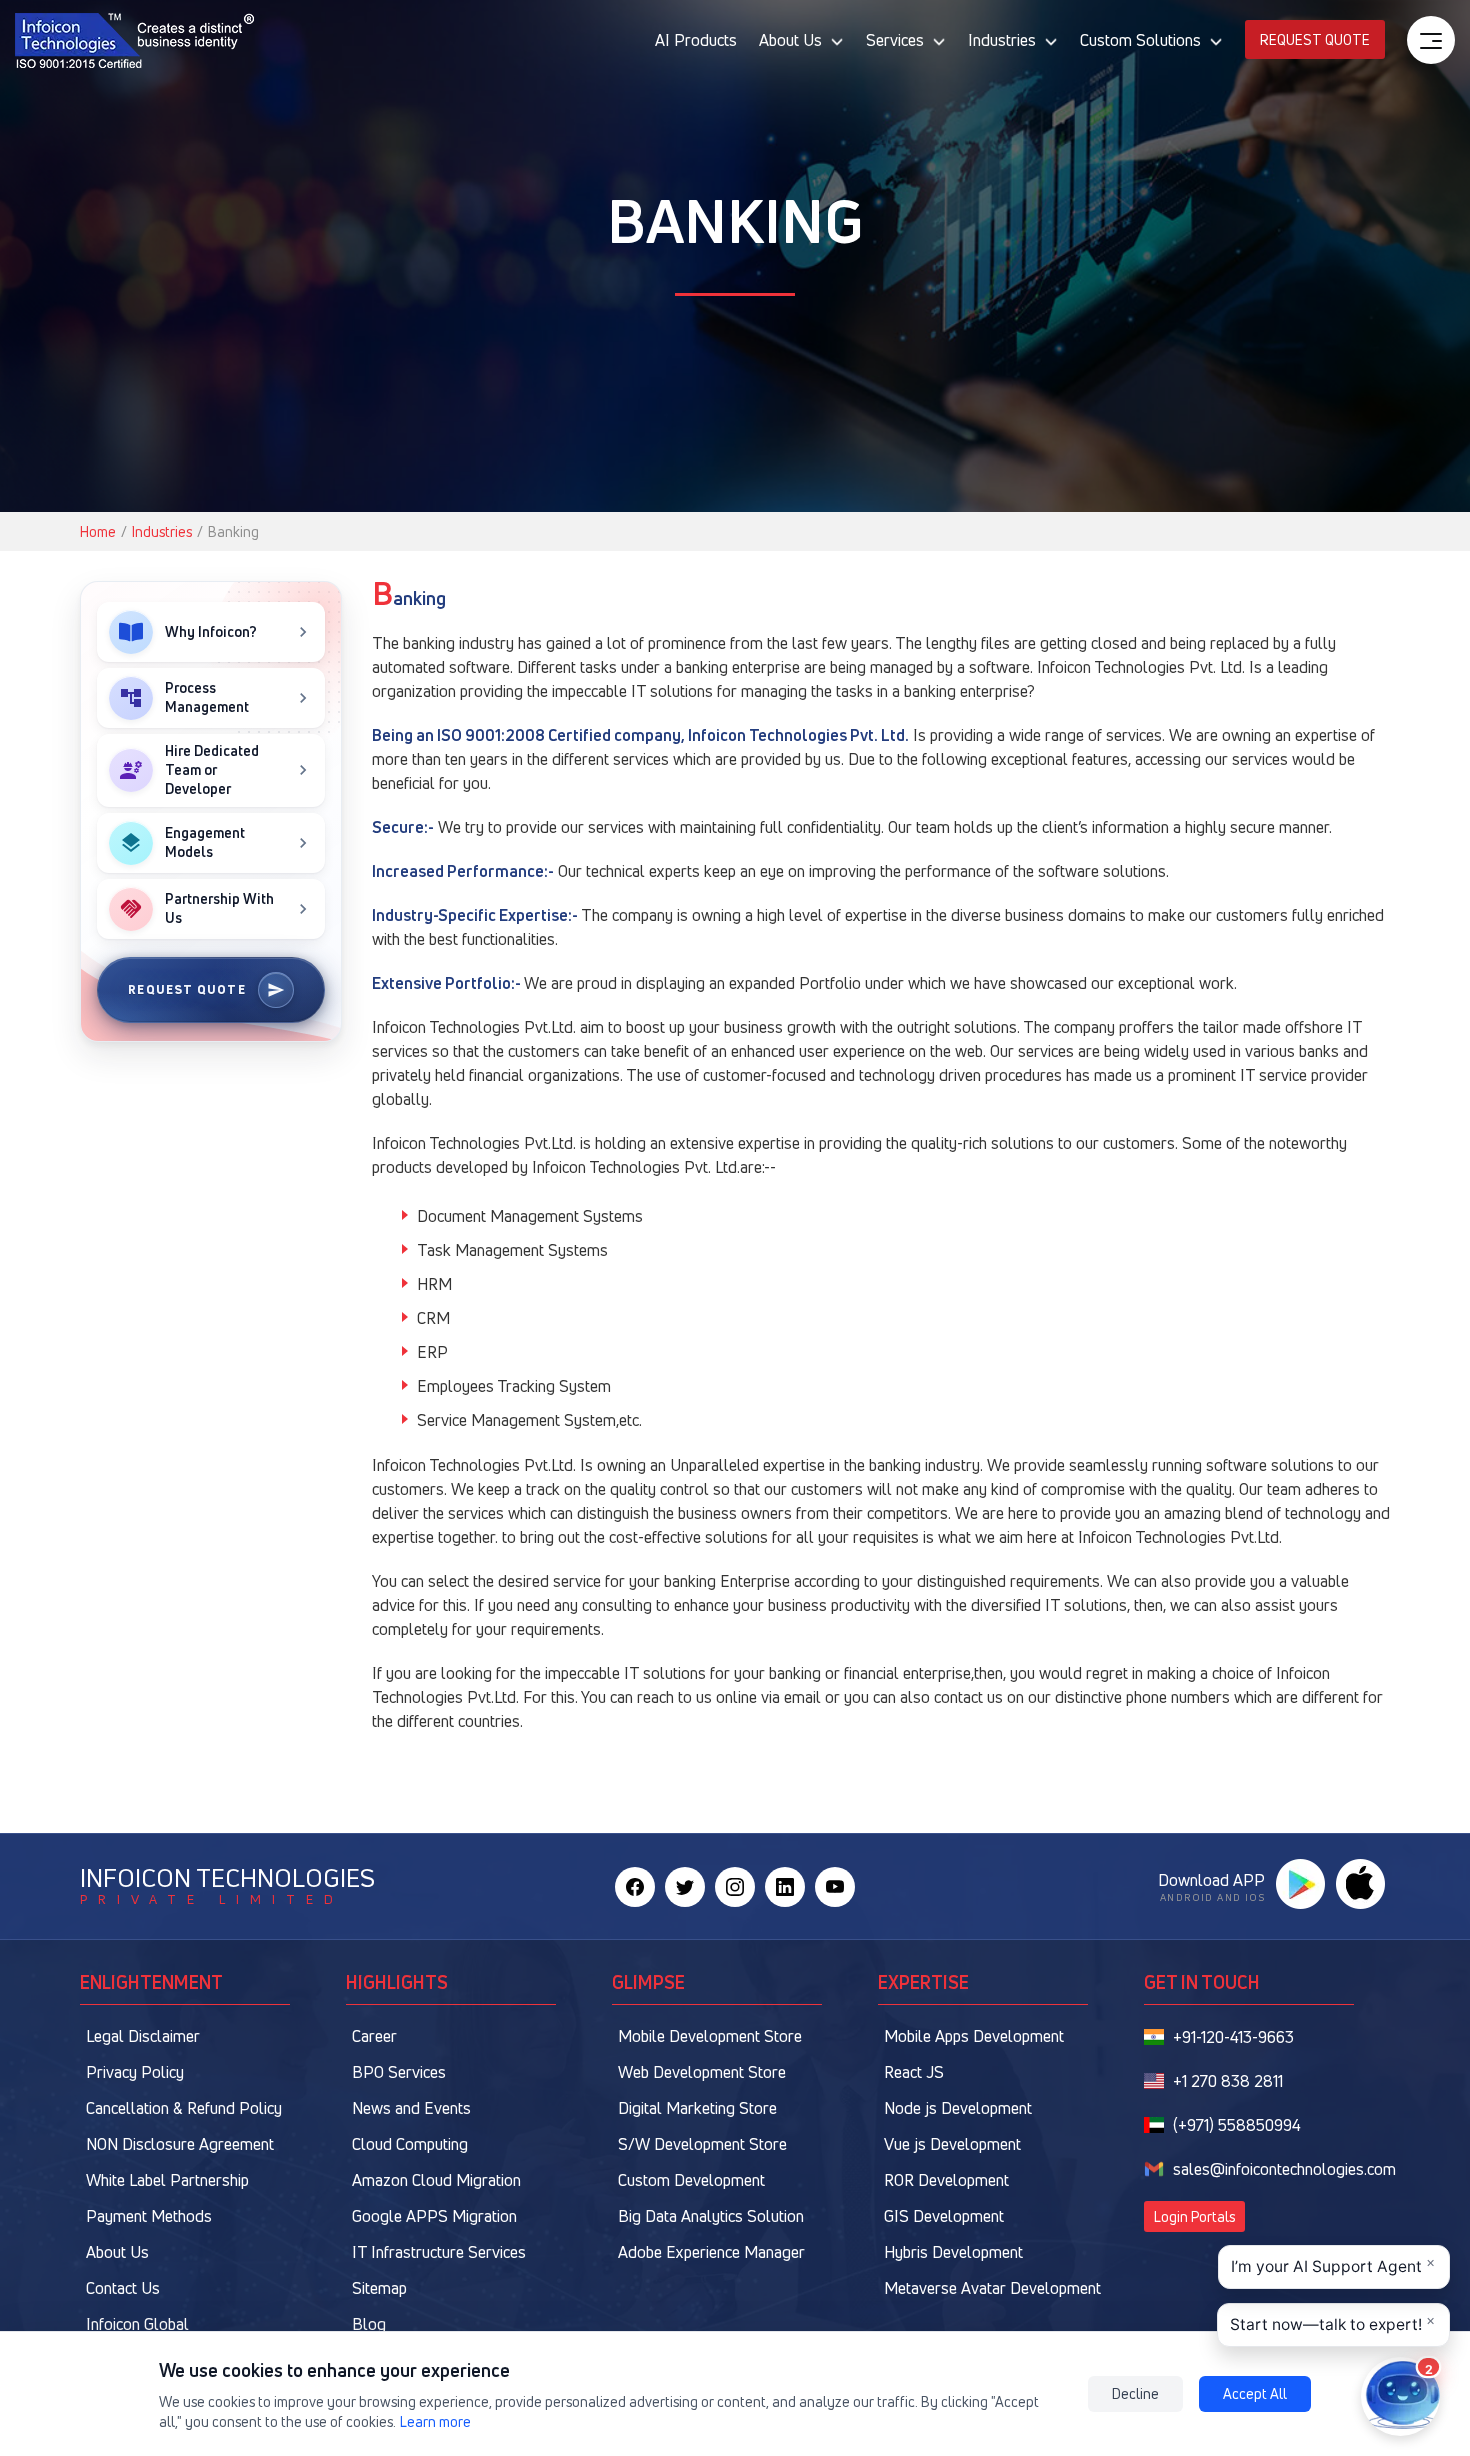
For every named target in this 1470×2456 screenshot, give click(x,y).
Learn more (435, 2421)
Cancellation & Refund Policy (184, 2108)
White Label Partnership (167, 2180)
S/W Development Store (702, 2144)
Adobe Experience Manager (711, 2252)
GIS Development (944, 2216)
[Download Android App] (1300, 1884)
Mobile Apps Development (974, 2036)
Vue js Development (952, 2144)
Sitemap (379, 2288)
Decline (1135, 2393)
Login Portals (1194, 2216)
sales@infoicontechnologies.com (1284, 2169)
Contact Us (123, 2288)
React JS (914, 2072)
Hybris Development (953, 2252)
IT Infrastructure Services (439, 2252)
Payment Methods (149, 2216)
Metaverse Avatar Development (992, 2288)
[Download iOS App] (1360, 1884)
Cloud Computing (410, 2144)
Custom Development (691, 2180)
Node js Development (958, 2108)
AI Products (696, 40)
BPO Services (399, 2072)
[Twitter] (685, 1887)
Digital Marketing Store (697, 2108)
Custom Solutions (1140, 40)
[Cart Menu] (1431, 40)
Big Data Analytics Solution (711, 2216)
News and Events (411, 2108)
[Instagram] (735, 1887)
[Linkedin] (785, 1887)
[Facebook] (635, 1887)
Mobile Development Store (710, 2036)
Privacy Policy (135, 2072)
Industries (1002, 40)
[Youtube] (835, 1887)
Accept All (1255, 2393)
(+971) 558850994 (1237, 2125)
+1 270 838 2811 (1228, 2081)
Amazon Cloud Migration (436, 2180)
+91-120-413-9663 (1233, 2037)
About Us (117, 2252)
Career (374, 2036)
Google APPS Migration (434, 2216)
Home (98, 531)
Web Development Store (702, 2072)
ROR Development (946, 2180)
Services (895, 40)
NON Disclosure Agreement (180, 2144)
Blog (369, 2324)
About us (790, 40)
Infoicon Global (137, 2324)
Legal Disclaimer (143, 2036)
